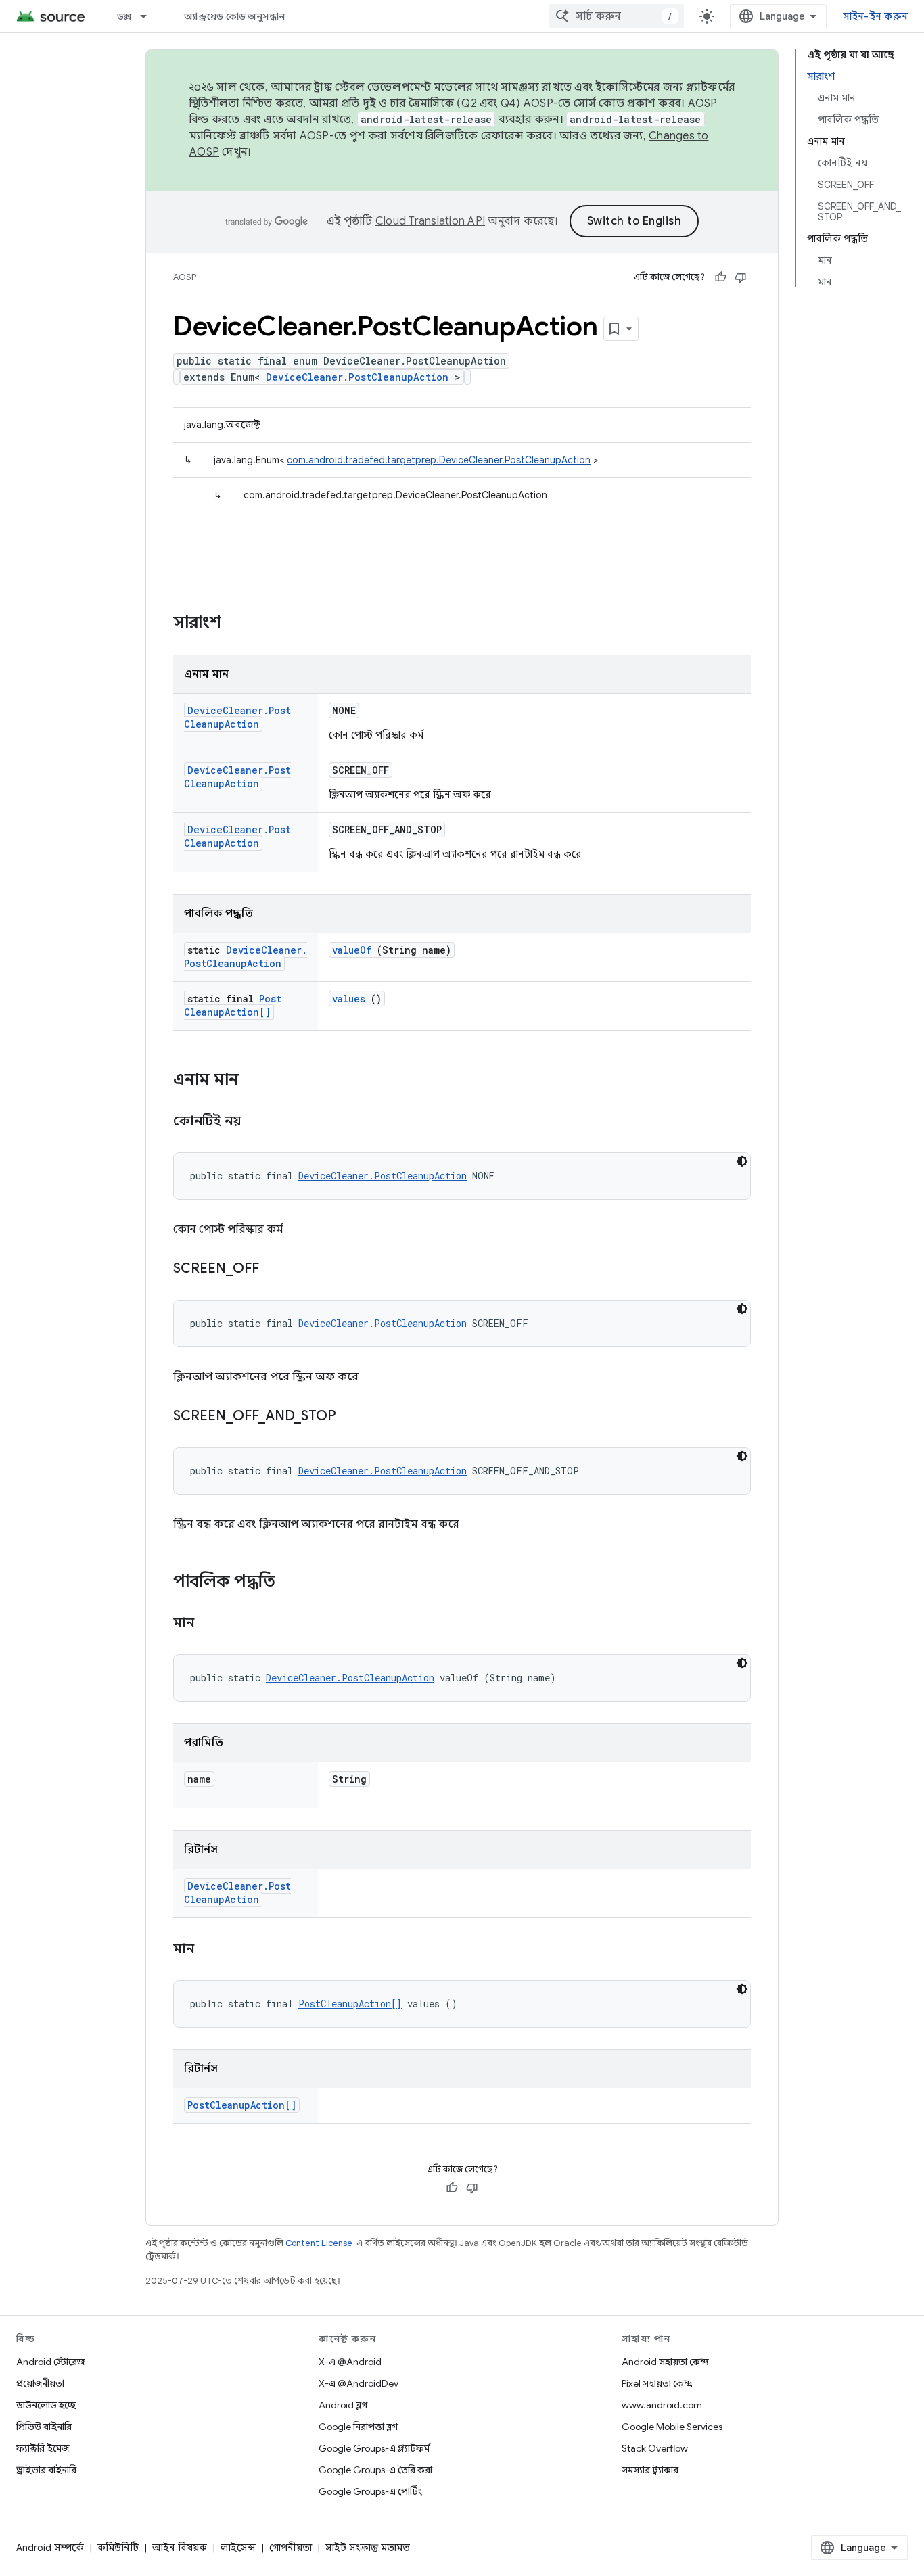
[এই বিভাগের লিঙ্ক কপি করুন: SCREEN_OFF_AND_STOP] (353, 1417)
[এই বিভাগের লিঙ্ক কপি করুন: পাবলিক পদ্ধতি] (293, 1583)
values (349, 999)
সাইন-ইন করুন (876, 16)
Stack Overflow (655, 2448)
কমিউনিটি (118, 2548)
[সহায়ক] (720, 277)
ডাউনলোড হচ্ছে (46, 2405)
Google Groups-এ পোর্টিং (370, 2491)
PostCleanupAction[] (233, 1005)
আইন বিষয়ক (180, 2548)
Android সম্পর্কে (50, 2548)
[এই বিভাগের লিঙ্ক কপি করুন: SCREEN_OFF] (276, 1269)
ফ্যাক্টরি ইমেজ (43, 2448)
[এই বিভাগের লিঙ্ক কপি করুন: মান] (211, 1624)
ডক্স (124, 16)
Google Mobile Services (672, 2427)
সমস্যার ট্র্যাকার (650, 2470)
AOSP (185, 277)
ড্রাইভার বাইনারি (46, 2470)
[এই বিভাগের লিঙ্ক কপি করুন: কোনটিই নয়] (258, 1122)
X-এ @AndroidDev (359, 2383)
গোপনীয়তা (291, 2548)
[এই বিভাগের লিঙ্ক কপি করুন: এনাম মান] (252, 1081)
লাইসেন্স (238, 2548)
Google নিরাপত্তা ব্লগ (358, 2427)
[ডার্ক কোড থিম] (742, 1161)
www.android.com (662, 2405)
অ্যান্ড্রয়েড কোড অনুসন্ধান (234, 16)
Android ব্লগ (343, 2405)
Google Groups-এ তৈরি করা (375, 2470)
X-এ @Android (350, 2362)
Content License (319, 2243)
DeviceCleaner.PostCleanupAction (357, 377)
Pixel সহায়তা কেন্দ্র (657, 2383)
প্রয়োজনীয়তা (40, 2383)
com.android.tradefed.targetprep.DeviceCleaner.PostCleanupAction (439, 460)
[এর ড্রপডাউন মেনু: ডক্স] (149, 16)
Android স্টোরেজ (50, 2362)
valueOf (352, 950)
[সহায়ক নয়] (741, 277)
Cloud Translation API (430, 221)
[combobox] (616, 16)
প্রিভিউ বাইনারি (44, 2427)
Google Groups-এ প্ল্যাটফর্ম (374, 2448)
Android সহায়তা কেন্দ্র (665, 2362)
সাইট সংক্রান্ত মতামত (368, 2548)
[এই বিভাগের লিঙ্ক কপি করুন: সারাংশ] (239, 624)
